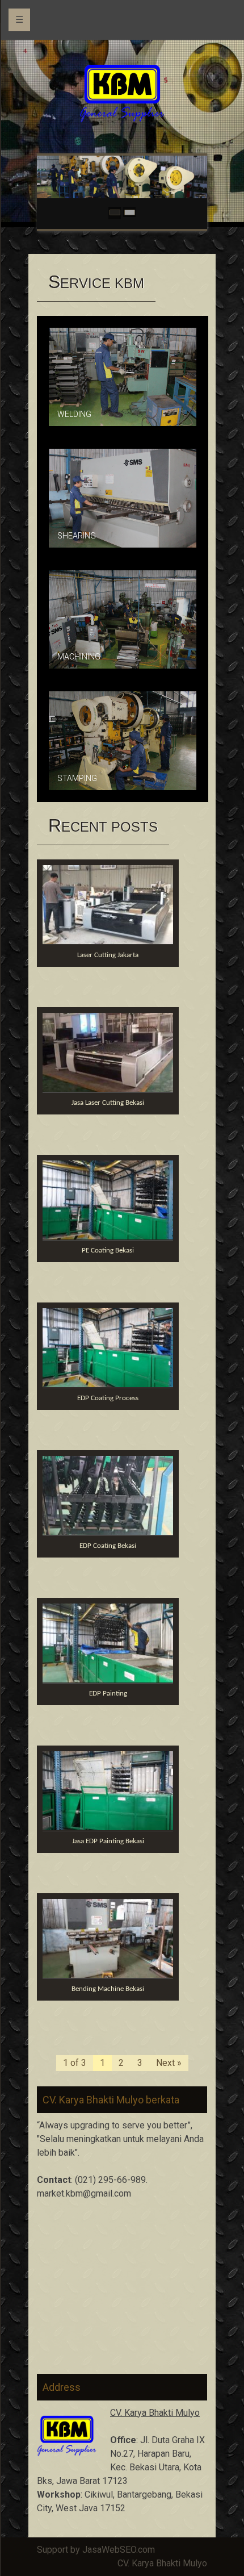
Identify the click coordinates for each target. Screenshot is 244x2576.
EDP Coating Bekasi (108, 1546)
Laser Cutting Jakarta (108, 955)
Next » (169, 2063)
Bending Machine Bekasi (108, 1989)
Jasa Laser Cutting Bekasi (108, 1103)
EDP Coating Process (108, 1398)
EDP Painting (108, 1694)
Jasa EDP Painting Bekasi (108, 1841)
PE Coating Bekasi (108, 1251)
